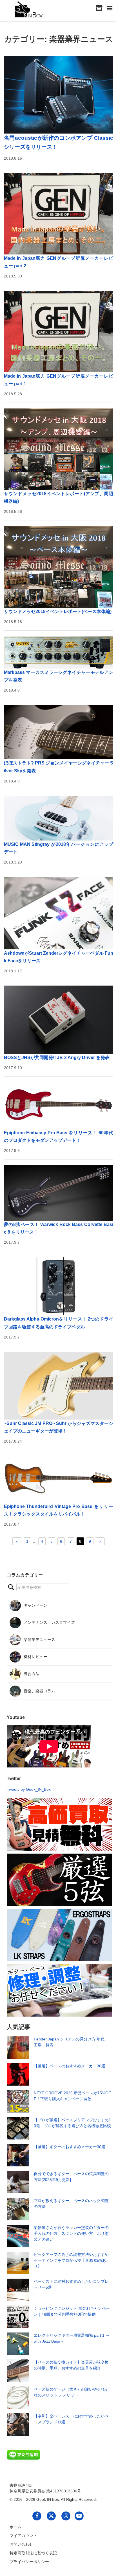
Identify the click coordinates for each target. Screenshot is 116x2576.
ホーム (15, 2527)
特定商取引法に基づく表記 (33, 2553)
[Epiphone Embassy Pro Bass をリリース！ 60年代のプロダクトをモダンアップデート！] (59, 1106)
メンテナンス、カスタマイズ (49, 1622)
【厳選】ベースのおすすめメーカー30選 (70, 2066)
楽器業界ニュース (39, 1640)
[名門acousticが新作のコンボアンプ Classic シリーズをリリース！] (59, 95)
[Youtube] (79, 2516)
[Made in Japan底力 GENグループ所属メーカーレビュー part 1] (59, 331)
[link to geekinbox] (29, 8)
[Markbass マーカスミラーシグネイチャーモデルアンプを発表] (59, 652)
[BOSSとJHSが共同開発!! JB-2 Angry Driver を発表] (59, 1020)
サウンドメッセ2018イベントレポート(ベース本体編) (58, 611)
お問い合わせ (21, 2544)
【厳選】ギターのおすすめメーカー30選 (70, 2147)
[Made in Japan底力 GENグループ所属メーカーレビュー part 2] (59, 214)
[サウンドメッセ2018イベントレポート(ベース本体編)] (59, 567)
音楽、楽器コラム (39, 1691)
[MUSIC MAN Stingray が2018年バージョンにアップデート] (59, 818)
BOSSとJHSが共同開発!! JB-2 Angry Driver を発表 (57, 1058)
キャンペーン (35, 1605)
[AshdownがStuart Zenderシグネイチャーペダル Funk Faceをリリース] (59, 913)
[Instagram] (66, 2516)
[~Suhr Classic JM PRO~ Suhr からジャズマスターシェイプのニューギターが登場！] (59, 1386)
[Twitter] (51, 2516)
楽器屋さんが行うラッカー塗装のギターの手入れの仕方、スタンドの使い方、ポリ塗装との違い (71, 2233)
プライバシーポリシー (29, 2562)
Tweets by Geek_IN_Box (29, 1789)
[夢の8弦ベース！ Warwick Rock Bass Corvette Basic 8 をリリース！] (59, 1193)
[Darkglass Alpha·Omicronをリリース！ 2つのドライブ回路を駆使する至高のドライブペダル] (59, 1286)
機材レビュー (35, 1657)
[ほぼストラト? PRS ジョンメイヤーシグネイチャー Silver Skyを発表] (59, 732)
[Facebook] (37, 2516)
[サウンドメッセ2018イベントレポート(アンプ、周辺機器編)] (59, 449)
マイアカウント (23, 2536)
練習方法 (32, 1674)
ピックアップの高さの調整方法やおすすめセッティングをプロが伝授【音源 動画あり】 (71, 2260)
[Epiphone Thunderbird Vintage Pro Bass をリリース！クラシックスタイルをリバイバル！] (59, 1479)
